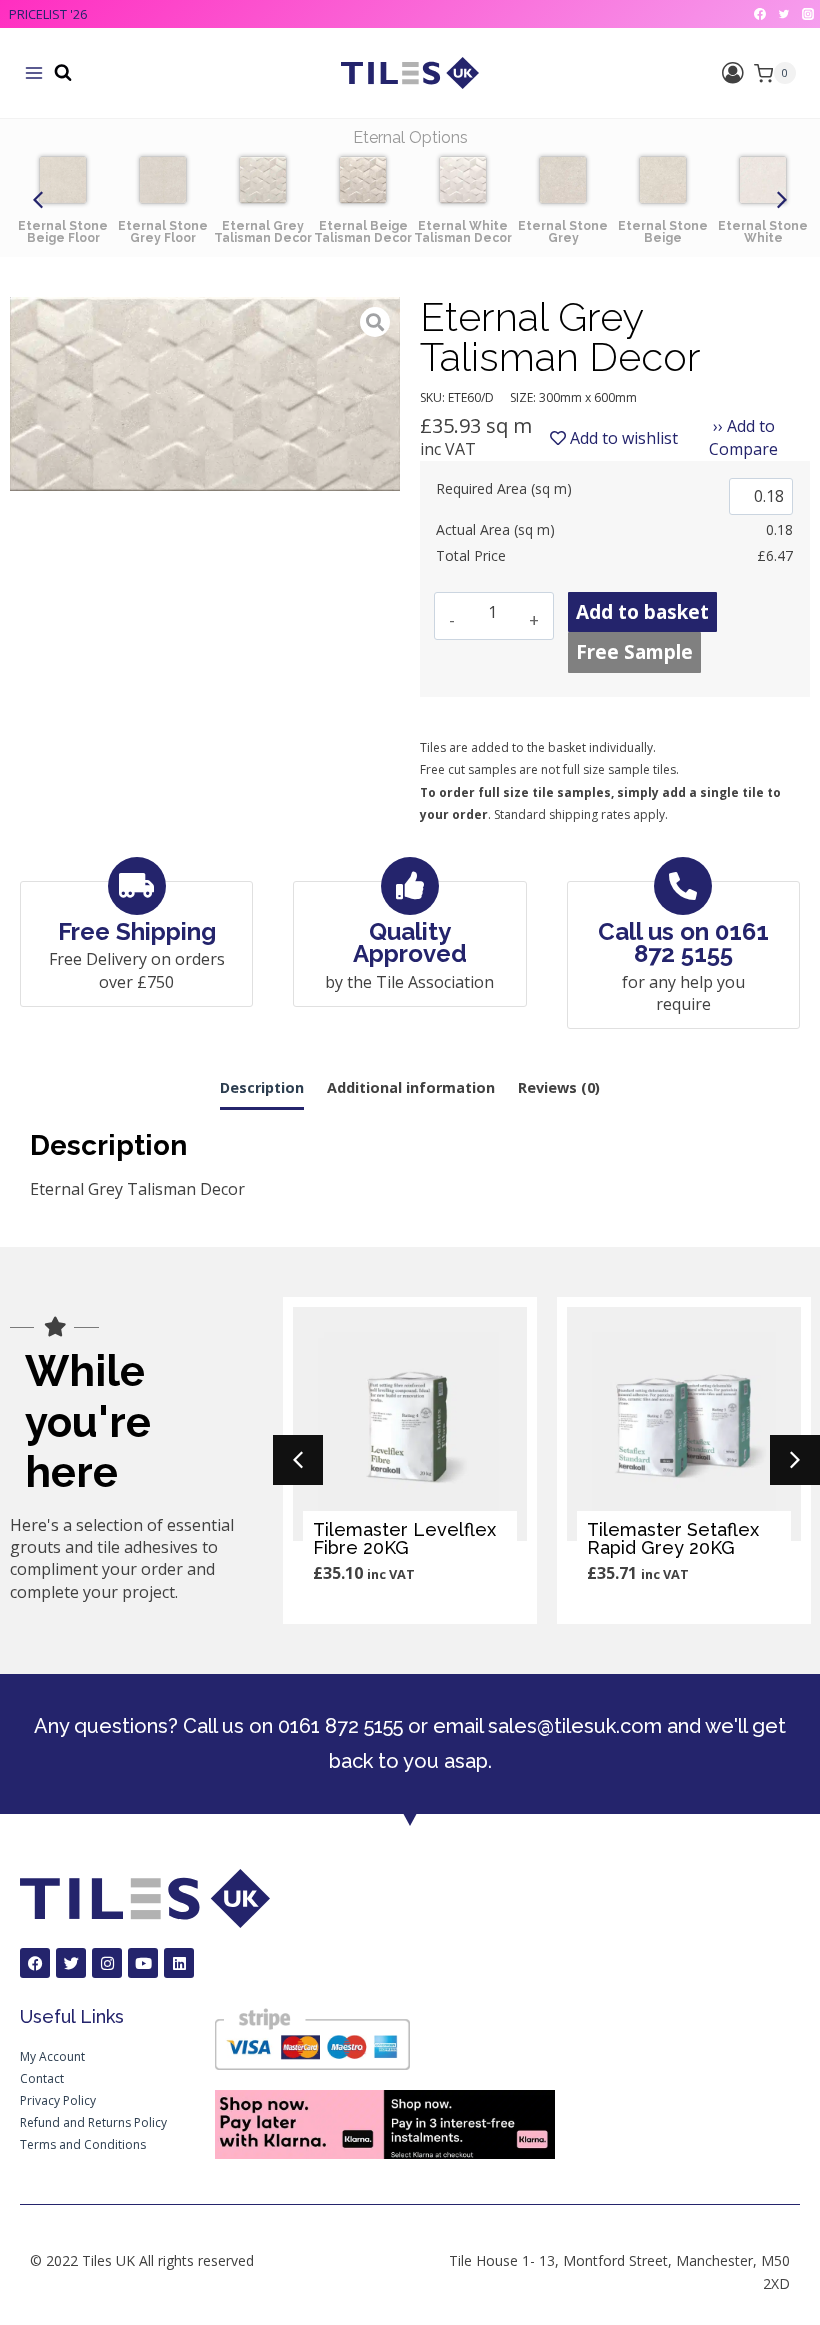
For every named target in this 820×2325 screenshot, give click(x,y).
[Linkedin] (179, 1963)
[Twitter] (784, 14)
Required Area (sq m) (504, 488)
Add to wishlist (622, 438)
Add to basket (642, 612)
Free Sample (634, 652)
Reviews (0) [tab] (559, 1087)
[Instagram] (808, 14)
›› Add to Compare (743, 437)
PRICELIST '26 (48, 14)
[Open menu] (34, 73)
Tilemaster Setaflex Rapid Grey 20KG (673, 1538)
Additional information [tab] (411, 1087)
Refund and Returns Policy (93, 2122)
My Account (52, 2056)
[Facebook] (760, 14)
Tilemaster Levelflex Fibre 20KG (404, 1538)
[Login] (733, 73)
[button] (38, 200)
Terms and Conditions (83, 2144)
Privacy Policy (58, 2100)
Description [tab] (262, 1087)
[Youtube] (143, 1963)
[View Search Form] (63, 73)
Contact (42, 2078)
